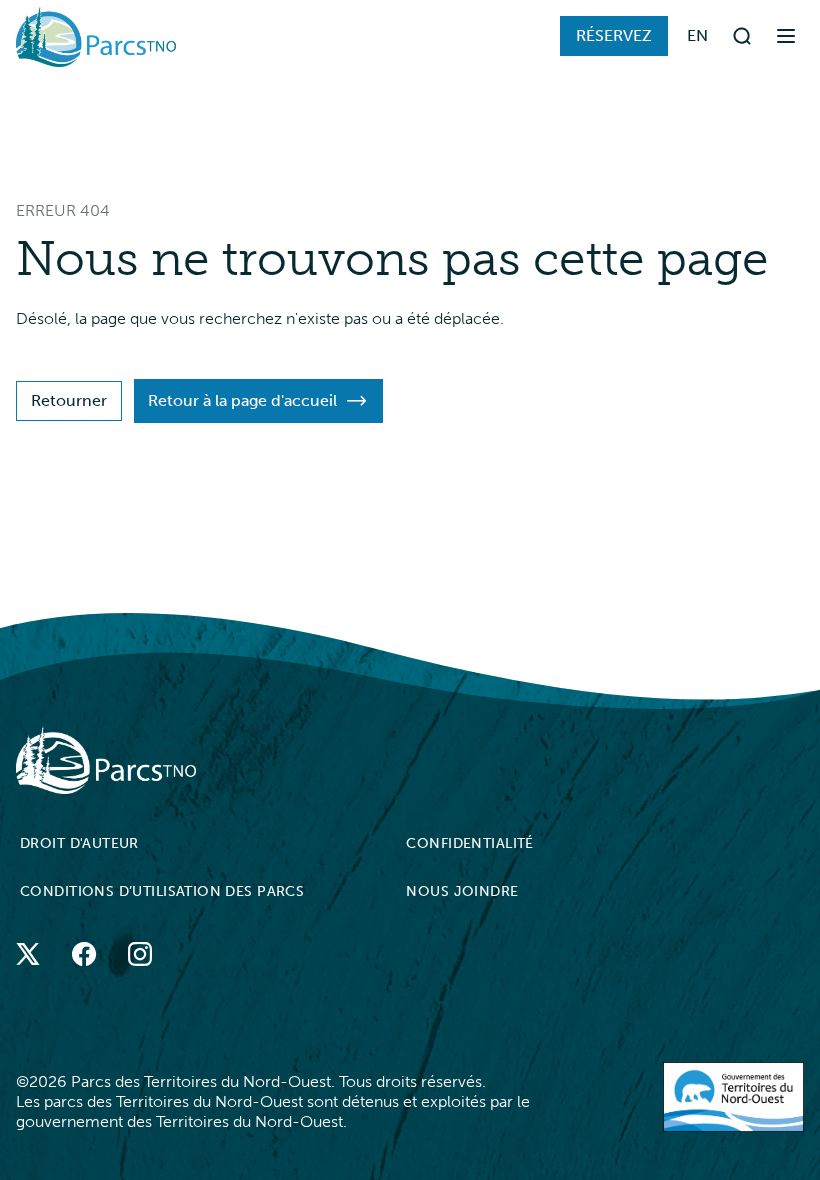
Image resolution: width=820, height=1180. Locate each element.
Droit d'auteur (79, 843)
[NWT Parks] (398, 759)
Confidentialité (469, 843)
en (698, 35)
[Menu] (786, 36)
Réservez (614, 35)
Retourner (69, 400)
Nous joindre (462, 891)
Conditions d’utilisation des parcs (162, 891)
